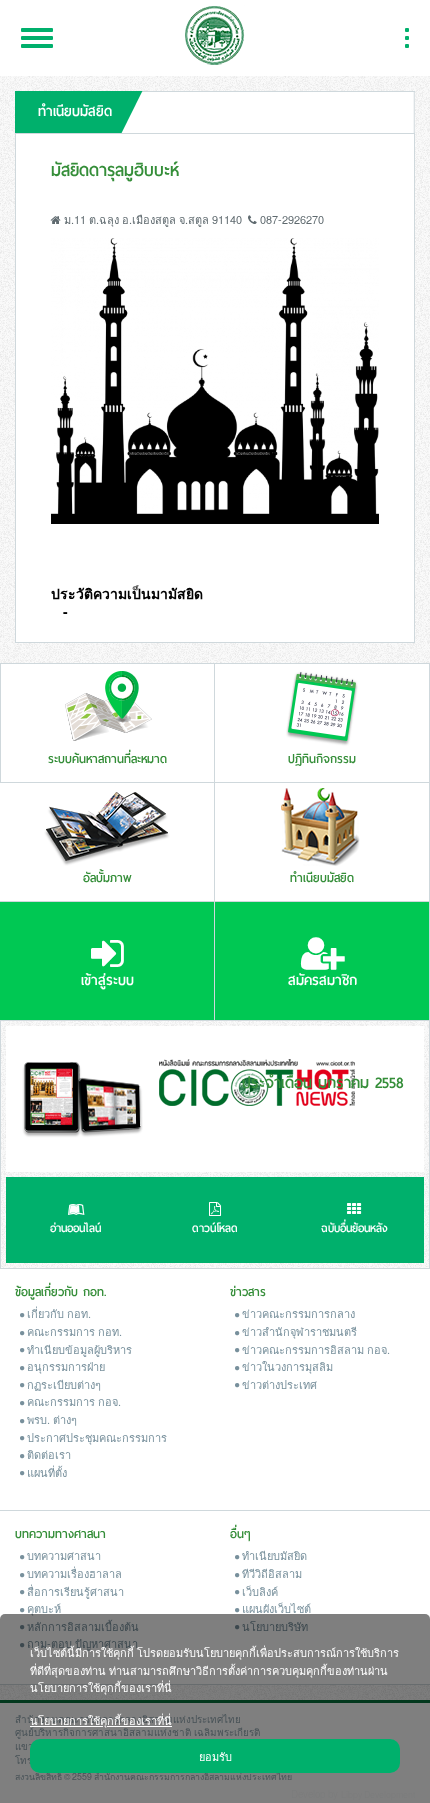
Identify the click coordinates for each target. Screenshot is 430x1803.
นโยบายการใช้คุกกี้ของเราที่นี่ (101, 1719)
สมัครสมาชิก (322, 980)
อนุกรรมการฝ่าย (64, 1366)
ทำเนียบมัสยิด (273, 1555)
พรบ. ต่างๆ (50, 1419)
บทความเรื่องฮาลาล (73, 1573)
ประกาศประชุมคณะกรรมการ (95, 1437)
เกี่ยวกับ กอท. (57, 1313)
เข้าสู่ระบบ (107, 980)
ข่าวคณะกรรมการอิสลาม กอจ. (314, 1349)
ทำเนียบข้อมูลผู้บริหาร (78, 1349)
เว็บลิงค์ (258, 1591)
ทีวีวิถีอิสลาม (270, 1573)
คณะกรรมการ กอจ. (72, 1401)
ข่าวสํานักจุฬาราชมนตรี (298, 1331)
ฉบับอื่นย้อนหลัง (354, 1228)
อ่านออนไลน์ (75, 1228)
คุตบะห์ (42, 1608)
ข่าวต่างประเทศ (278, 1384)
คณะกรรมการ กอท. (73, 1331)
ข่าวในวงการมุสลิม (286, 1366)
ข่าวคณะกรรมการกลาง (297, 1313)
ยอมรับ (215, 1755)
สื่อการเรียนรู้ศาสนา (74, 1591)
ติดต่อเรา (47, 1454)
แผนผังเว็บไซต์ (275, 1608)
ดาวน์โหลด (215, 1228)
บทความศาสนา (62, 1555)
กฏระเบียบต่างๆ (62, 1384)
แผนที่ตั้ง (45, 1472)
